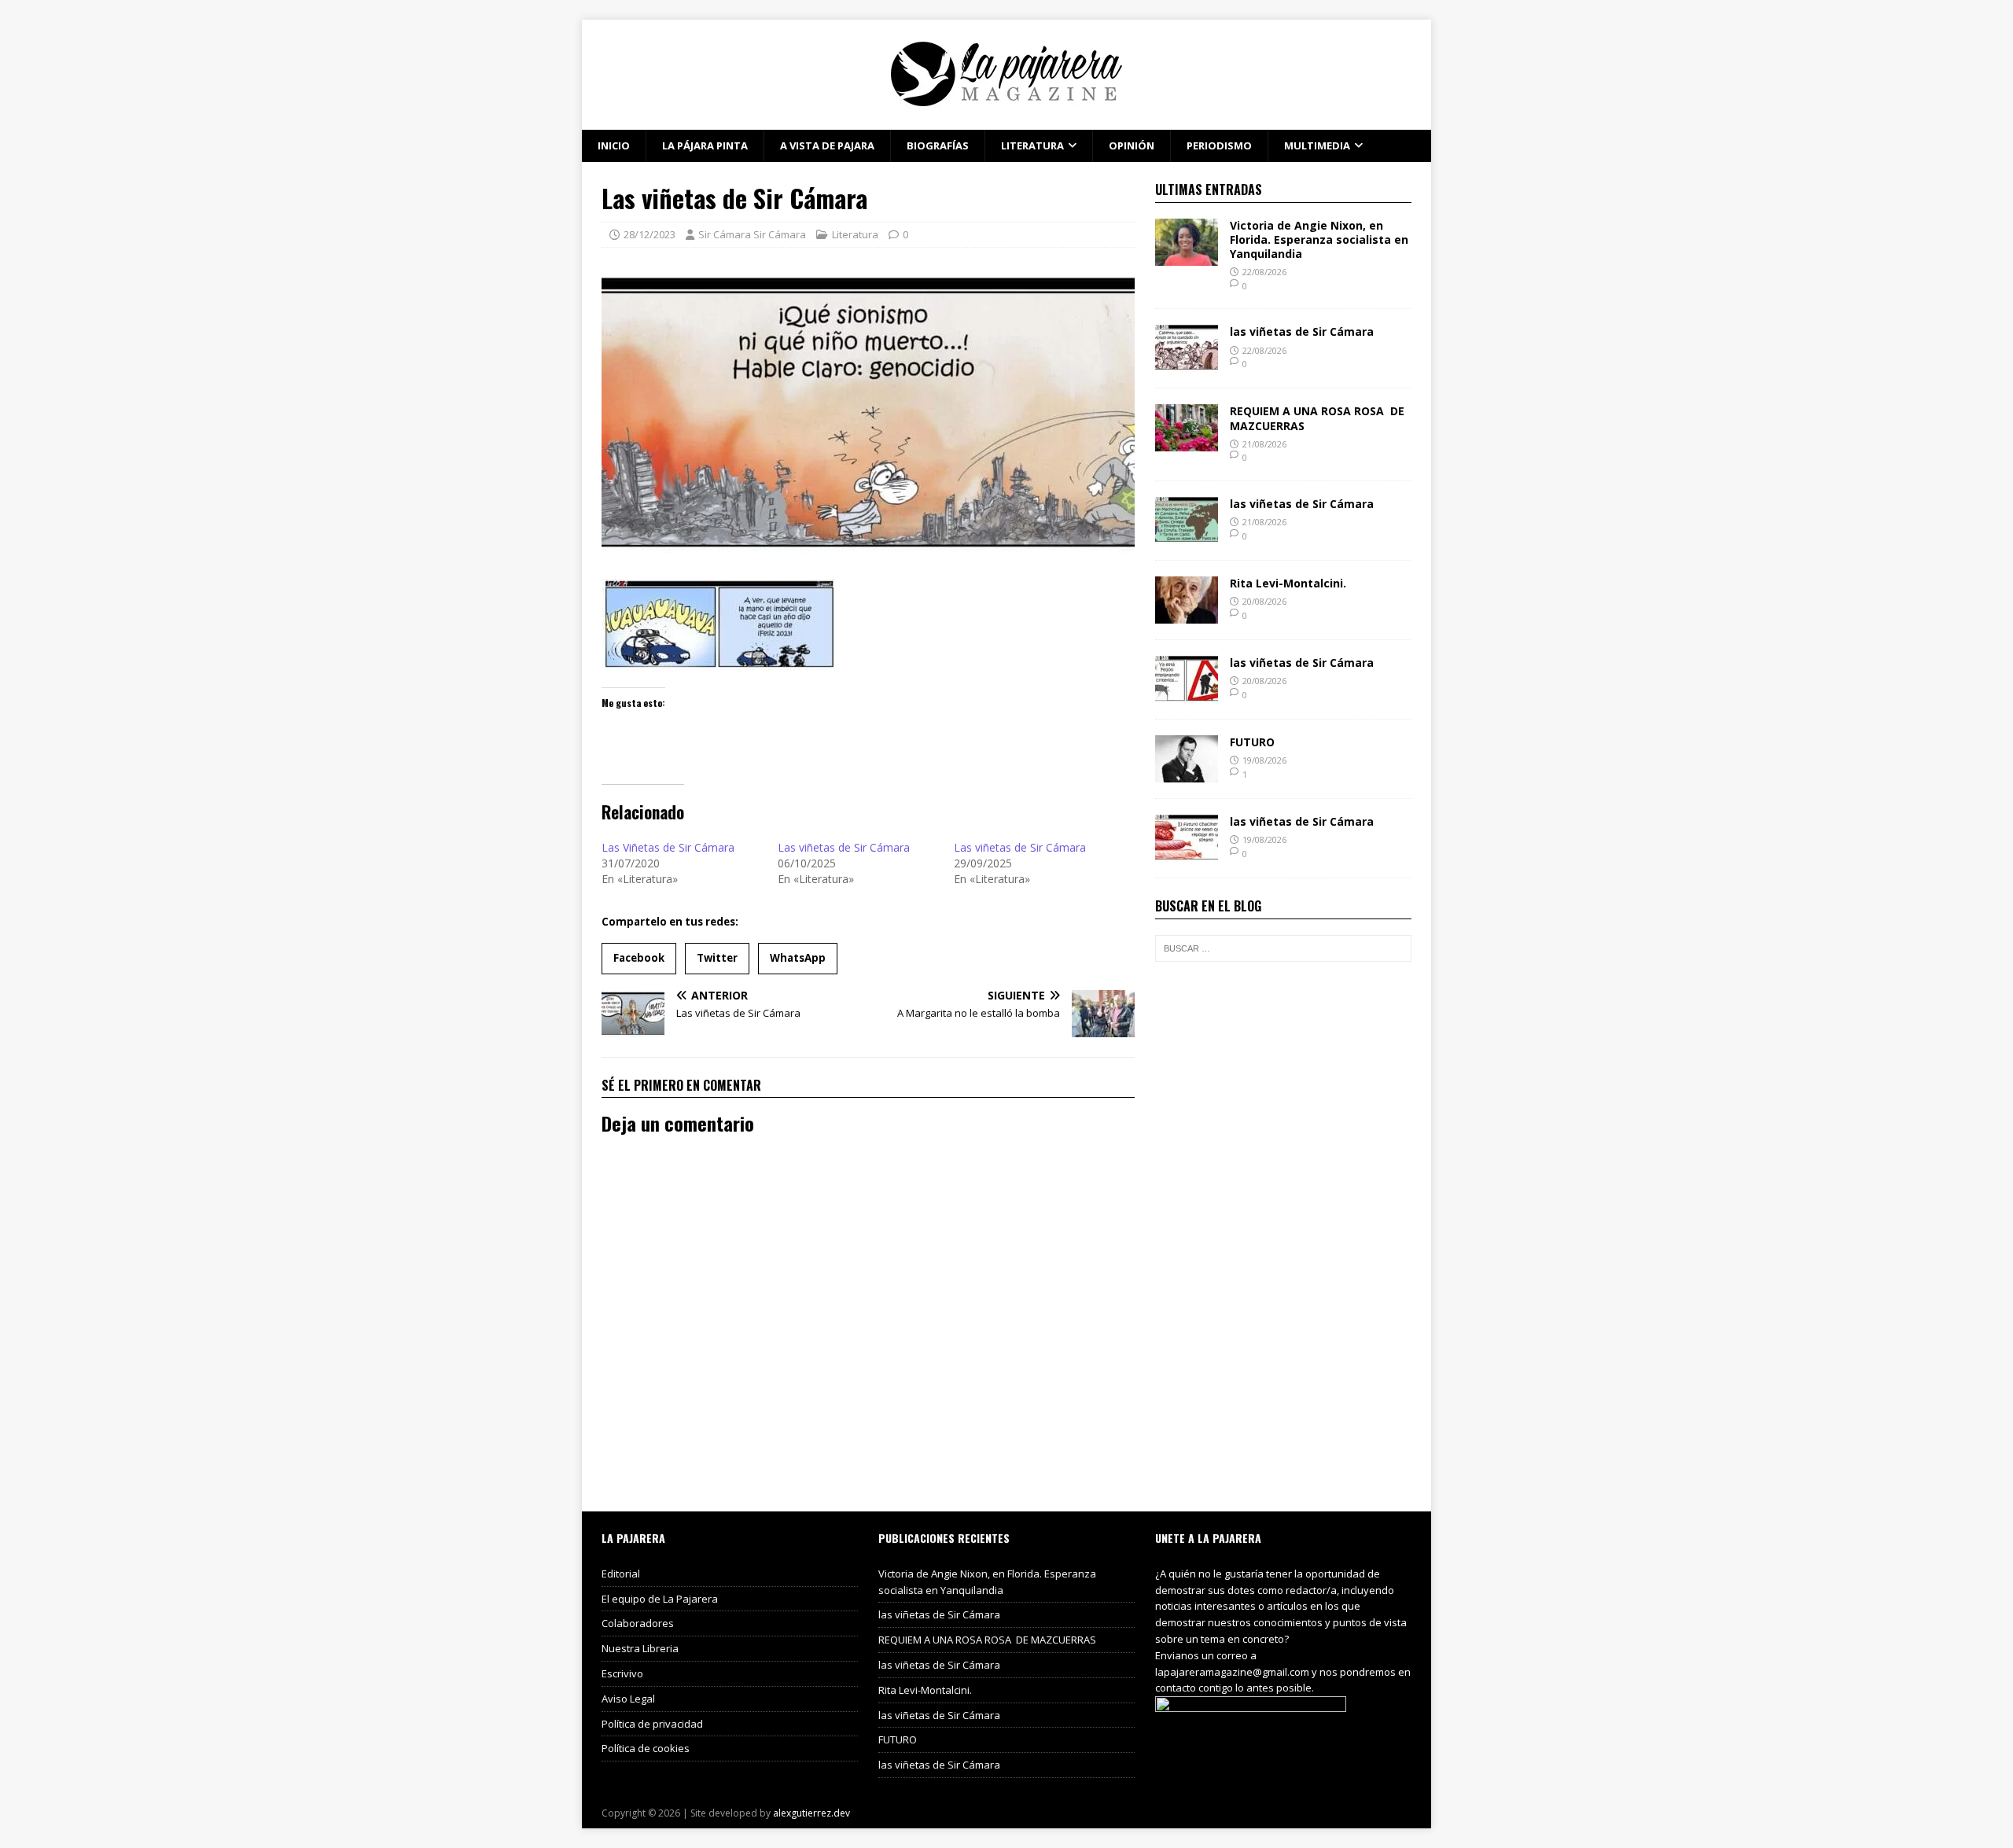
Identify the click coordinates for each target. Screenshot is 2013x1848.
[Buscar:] (1283, 948)
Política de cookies (646, 1748)
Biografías (938, 145)
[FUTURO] (1187, 773)
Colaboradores (638, 1623)
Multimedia (1317, 145)
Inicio (614, 145)
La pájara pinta (705, 145)
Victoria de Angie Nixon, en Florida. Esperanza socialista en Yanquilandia (1319, 239)
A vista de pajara (827, 145)
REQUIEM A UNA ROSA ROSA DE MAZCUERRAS (1317, 418)
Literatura (1032, 145)
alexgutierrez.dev (811, 1813)
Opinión (1132, 145)
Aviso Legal (628, 1699)
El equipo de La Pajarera (660, 1599)
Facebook (639, 958)
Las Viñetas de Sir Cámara (668, 847)
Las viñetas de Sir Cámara (844, 847)
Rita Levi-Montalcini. (1288, 583)
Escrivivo (622, 1673)
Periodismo (1219, 145)
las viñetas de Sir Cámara (1302, 331)
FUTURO (1252, 742)
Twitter (717, 958)
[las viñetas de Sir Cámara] (1187, 363)
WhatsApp (798, 958)
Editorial (621, 1574)
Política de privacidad (652, 1724)
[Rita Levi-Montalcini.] (1187, 615)
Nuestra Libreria (640, 1648)
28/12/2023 (650, 234)
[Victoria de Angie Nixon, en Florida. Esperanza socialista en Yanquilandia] (1187, 256)
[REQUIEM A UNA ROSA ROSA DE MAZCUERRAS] (1187, 442)
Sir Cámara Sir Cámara (752, 234)
